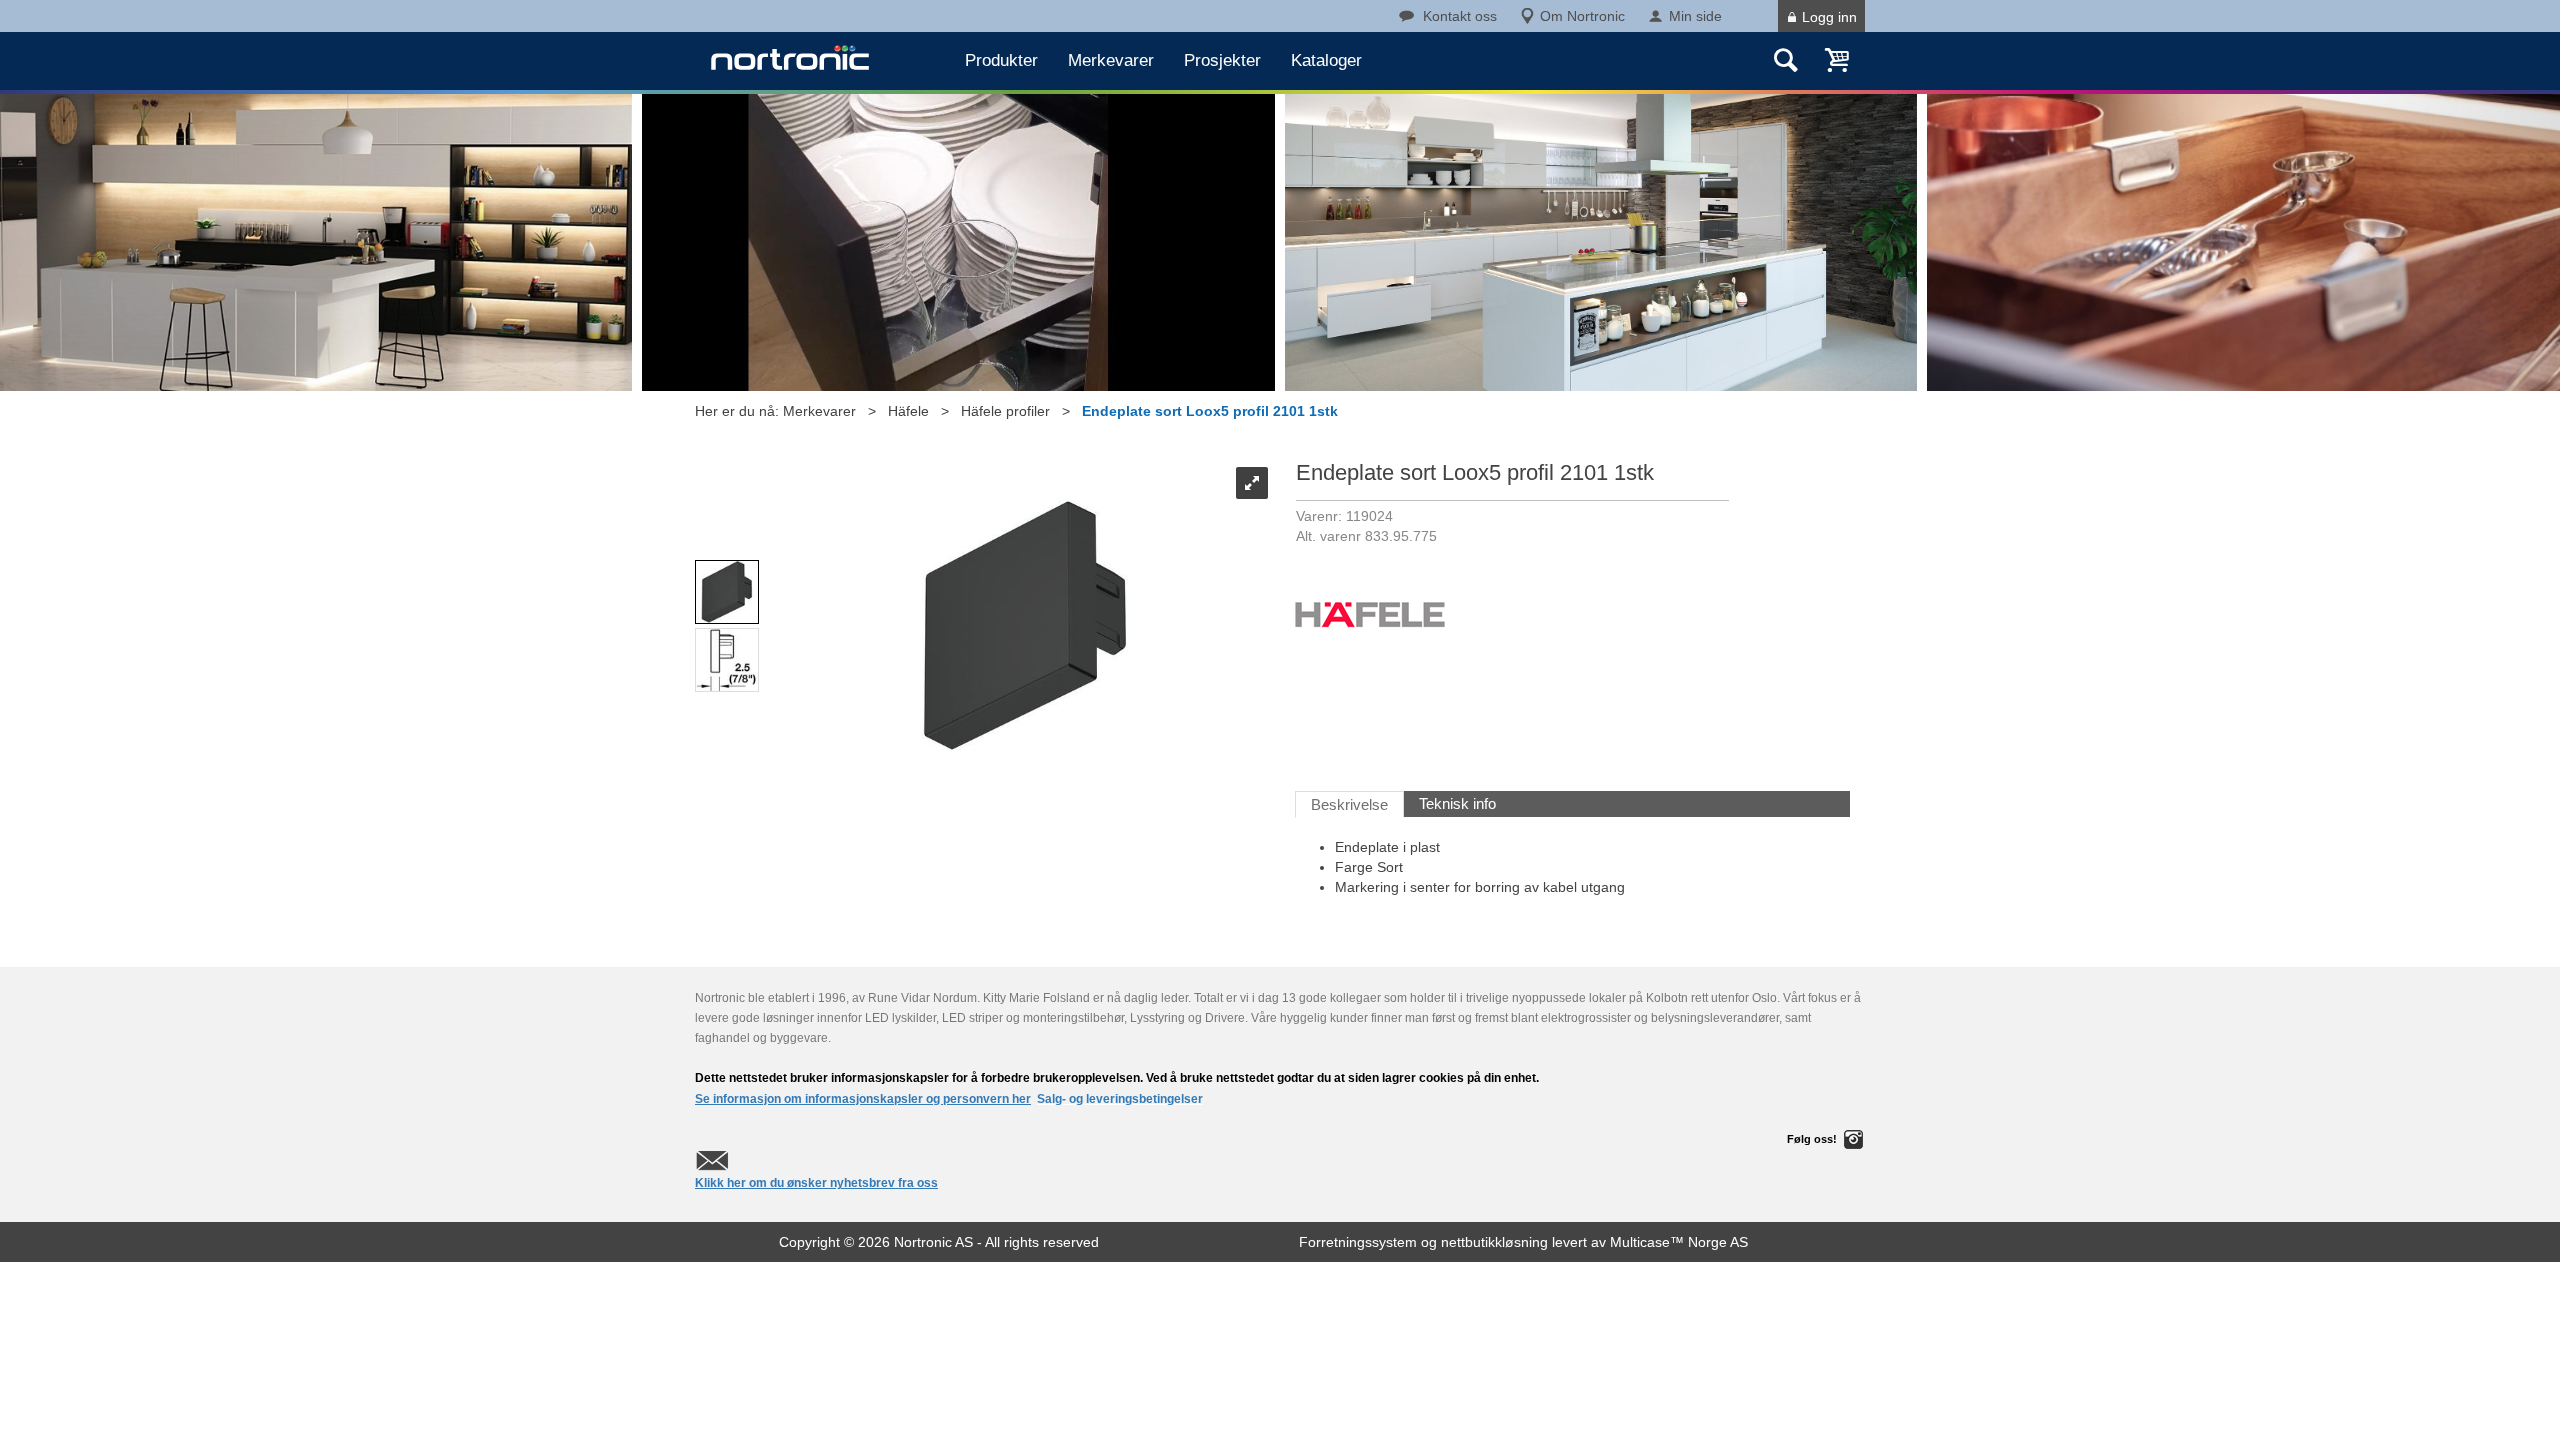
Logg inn (1829, 17)
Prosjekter (1222, 60)
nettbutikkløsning (1494, 1242)
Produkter (1001, 60)
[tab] (1349, 804)
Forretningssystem (1358, 1242)
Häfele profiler (1005, 411)
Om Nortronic (1582, 16)
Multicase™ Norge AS (1679, 1242)
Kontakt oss (1460, 16)
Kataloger (1326, 60)
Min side (1695, 16)
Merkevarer (1111, 60)
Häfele (908, 411)
